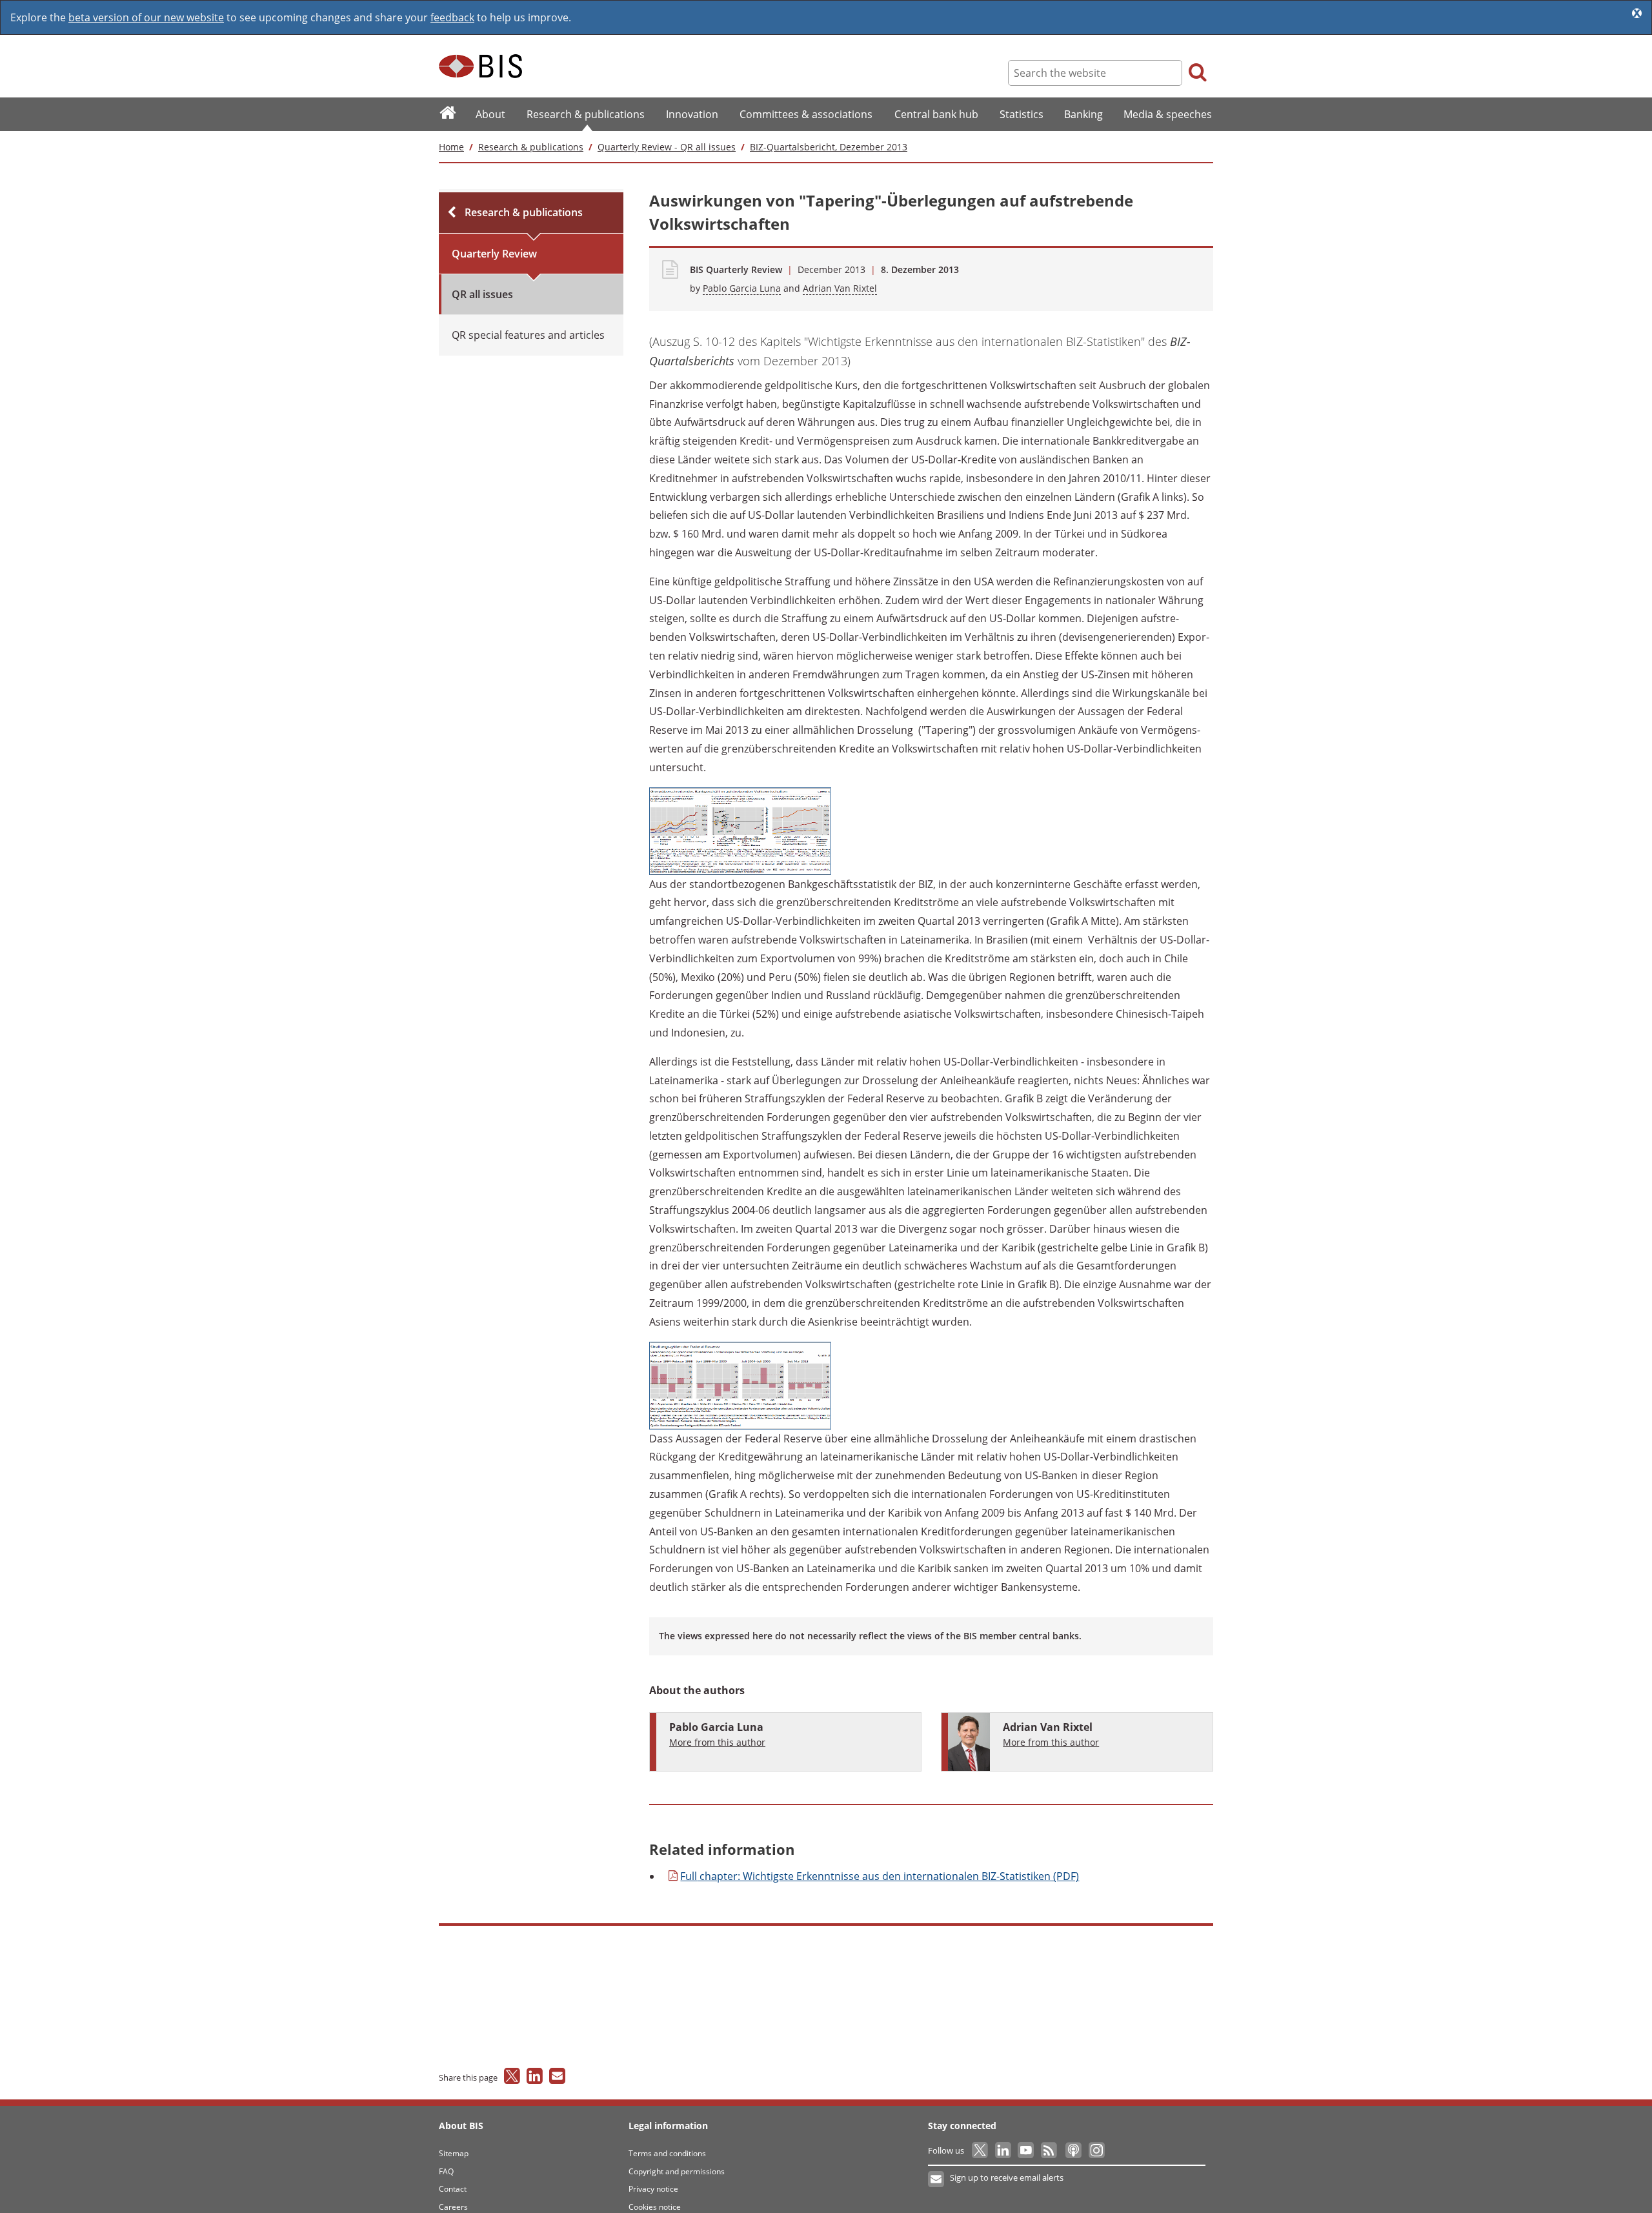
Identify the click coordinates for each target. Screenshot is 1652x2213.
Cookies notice (655, 2207)
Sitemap (454, 2153)
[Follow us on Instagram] (1096, 2150)
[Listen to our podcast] (1073, 2150)
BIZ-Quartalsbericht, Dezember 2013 (829, 147)
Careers (453, 2207)
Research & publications (531, 147)
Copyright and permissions (677, 2171)
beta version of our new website (146, 17)
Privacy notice (653, 2189)
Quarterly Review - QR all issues (667, 147)
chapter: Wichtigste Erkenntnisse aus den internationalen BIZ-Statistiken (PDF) (880, 1876)
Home (451, 147)
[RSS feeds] (1050, 2150)
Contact (453, 2189)
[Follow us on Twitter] (981, 2150)
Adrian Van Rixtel (840, 288)
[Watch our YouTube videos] (1027, 2150)
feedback (452, 17)
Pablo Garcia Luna (742, 288)
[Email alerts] (937, 2179)
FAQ (446, 2171)
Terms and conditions (667, 2153)
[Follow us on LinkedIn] (1004, 2150)
